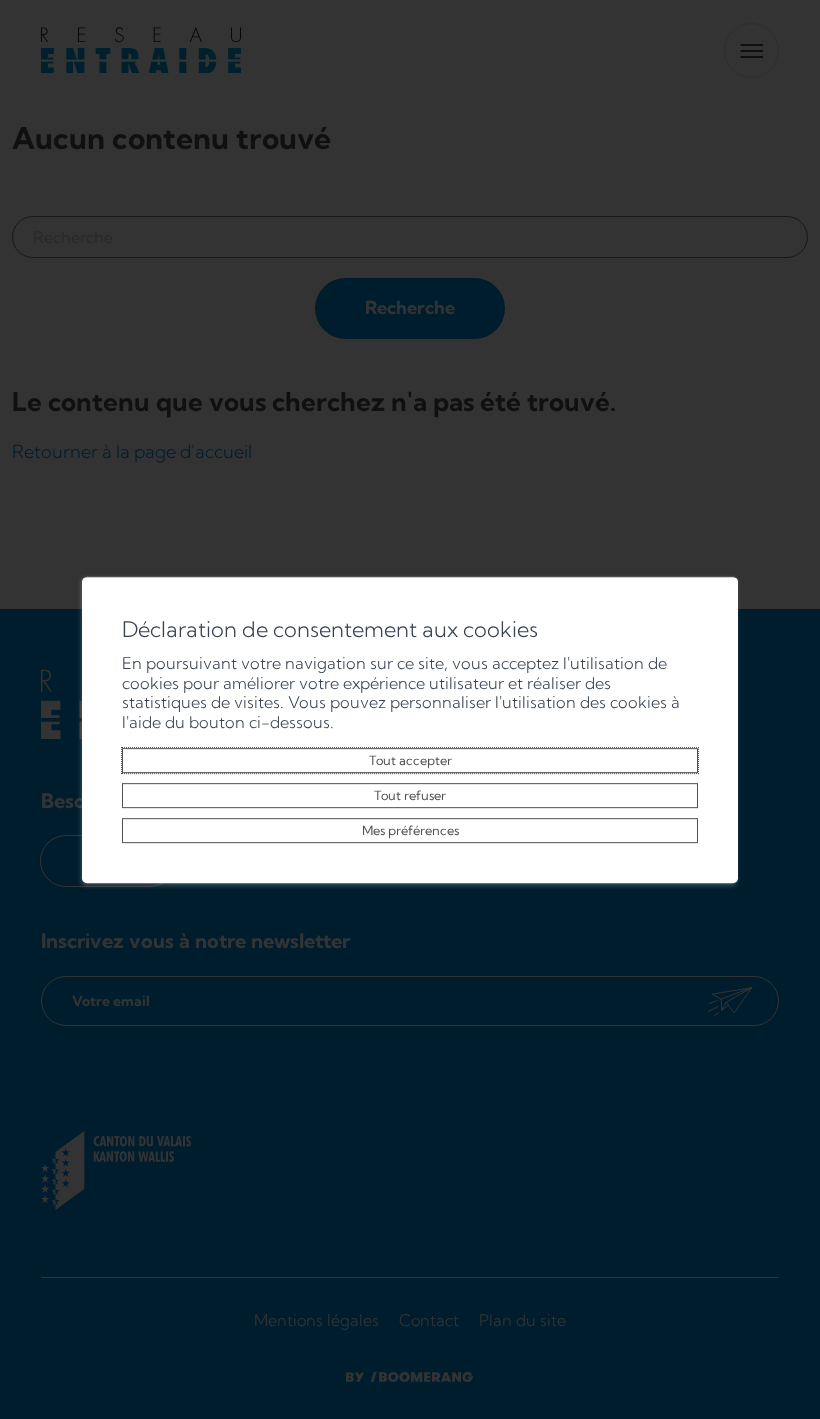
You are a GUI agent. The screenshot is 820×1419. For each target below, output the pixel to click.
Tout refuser (410, 795)
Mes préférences (410, 830)
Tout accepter (410, 760)
